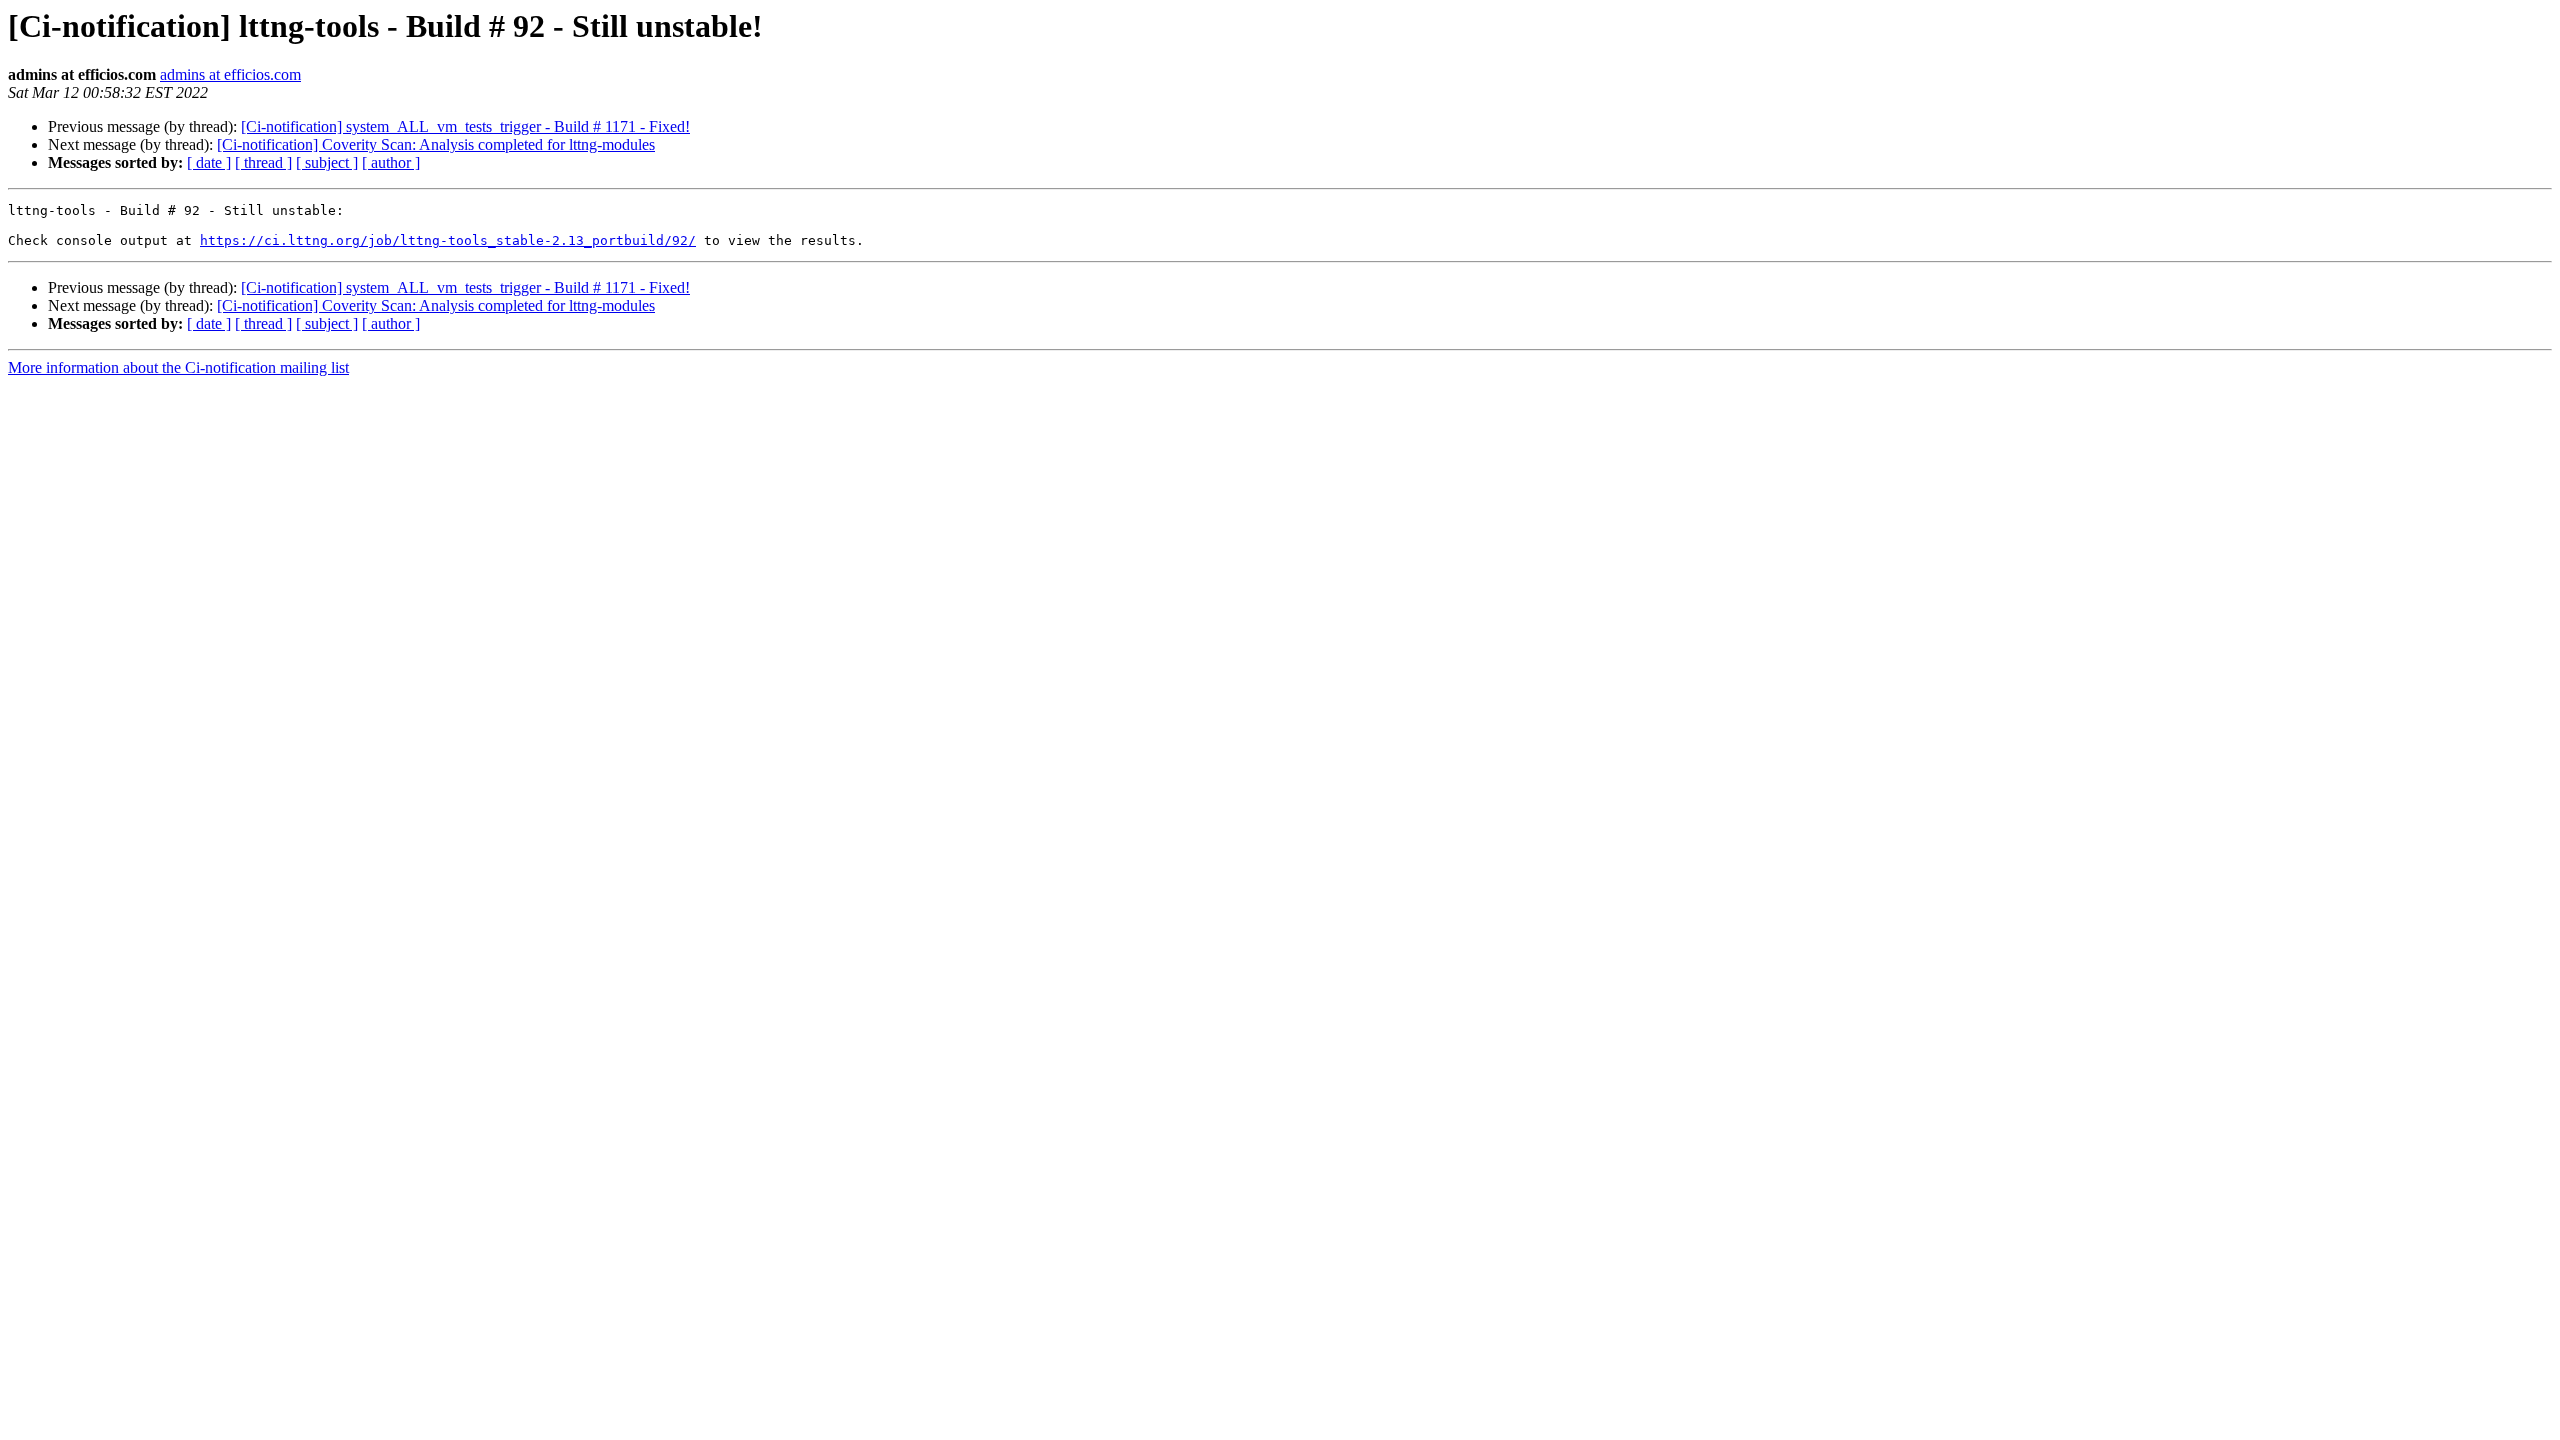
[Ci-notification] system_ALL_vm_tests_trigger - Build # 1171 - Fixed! (465, 126)
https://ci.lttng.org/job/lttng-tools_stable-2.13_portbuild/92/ (448, 240)
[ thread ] (263, 162)
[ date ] (209, 162)
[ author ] (391, 162)
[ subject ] (327, 162)
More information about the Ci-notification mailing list (178, 367)
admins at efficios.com (230, 74)
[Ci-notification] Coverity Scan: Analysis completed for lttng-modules (436, 144)
